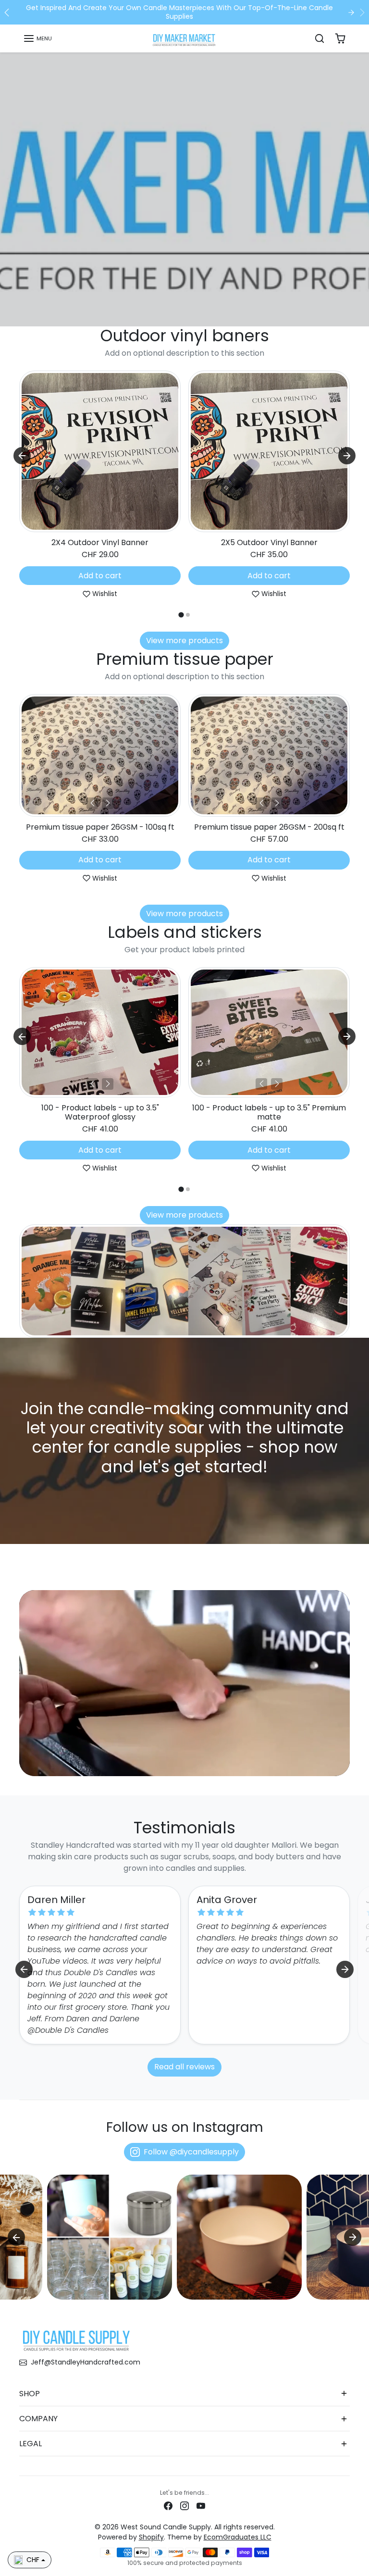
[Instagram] (184, 2506)
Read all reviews (184, 2067)
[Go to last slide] (22, 456)
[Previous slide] (22, 760)
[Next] (108, 803)
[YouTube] (201, 2506)
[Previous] (92, 803)
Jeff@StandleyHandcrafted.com (86, 2362)
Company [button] (38, 2419)
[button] (37, 38)
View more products (184, 641)
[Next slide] (347, 456)
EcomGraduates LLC (238, 2537)
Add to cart (100, 576)
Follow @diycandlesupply (191, 2152)
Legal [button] (31, 2444)
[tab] (181, 615)
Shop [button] (30, 2394)
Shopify (151, 2537)
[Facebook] (168, 2506)
